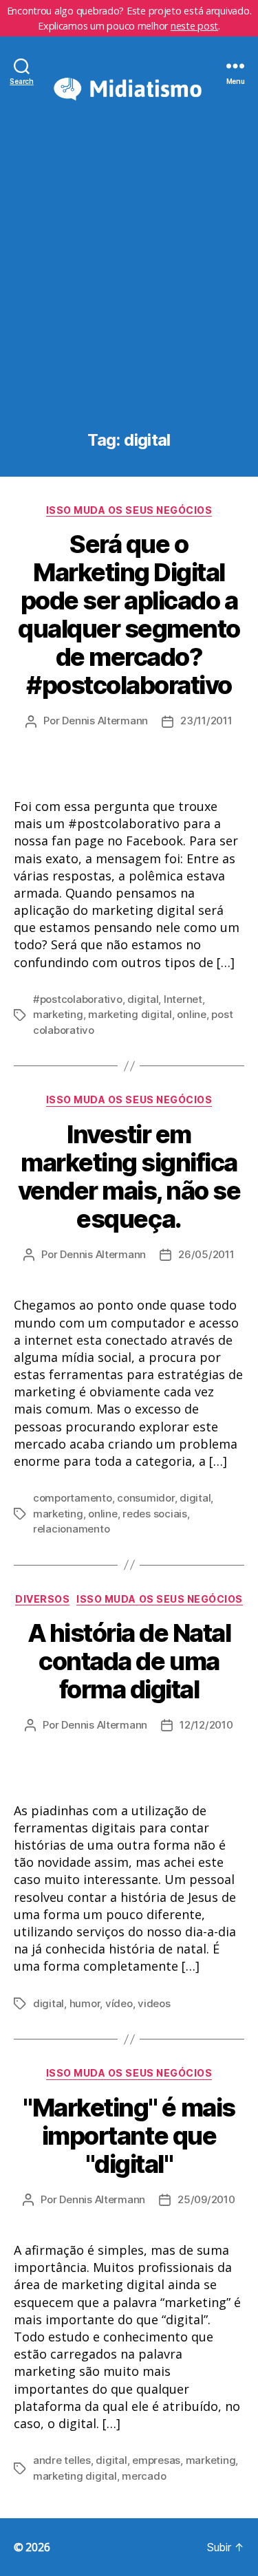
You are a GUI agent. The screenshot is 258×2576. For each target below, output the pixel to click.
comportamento (73, 1498)
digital (143, 999)
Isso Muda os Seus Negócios (129, 510)
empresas (156, 2460)
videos (154, 2003)
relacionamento (71, 1529)
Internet (183, 999)
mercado (144, 2476)
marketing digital (130, 1014)
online (191, 1014)
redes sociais (155, 1514)
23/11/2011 (206, 721)
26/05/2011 (206, 1254)
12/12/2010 (206, 1725)
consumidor (146, 1498)
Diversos (42, 1599)
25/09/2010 (206, 2199)
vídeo (119, 2003)
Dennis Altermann (105, 721)
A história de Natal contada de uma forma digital (129, 1661)
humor (85, 2003)
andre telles (62, 2460)
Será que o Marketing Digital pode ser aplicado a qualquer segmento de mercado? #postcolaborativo (129, 615)
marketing (58, 1014)
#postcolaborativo (78, 999)
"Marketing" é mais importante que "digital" (129, 2136)
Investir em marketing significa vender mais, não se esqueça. (129, 1177)
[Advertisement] (129, 295)
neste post (194, 26)
